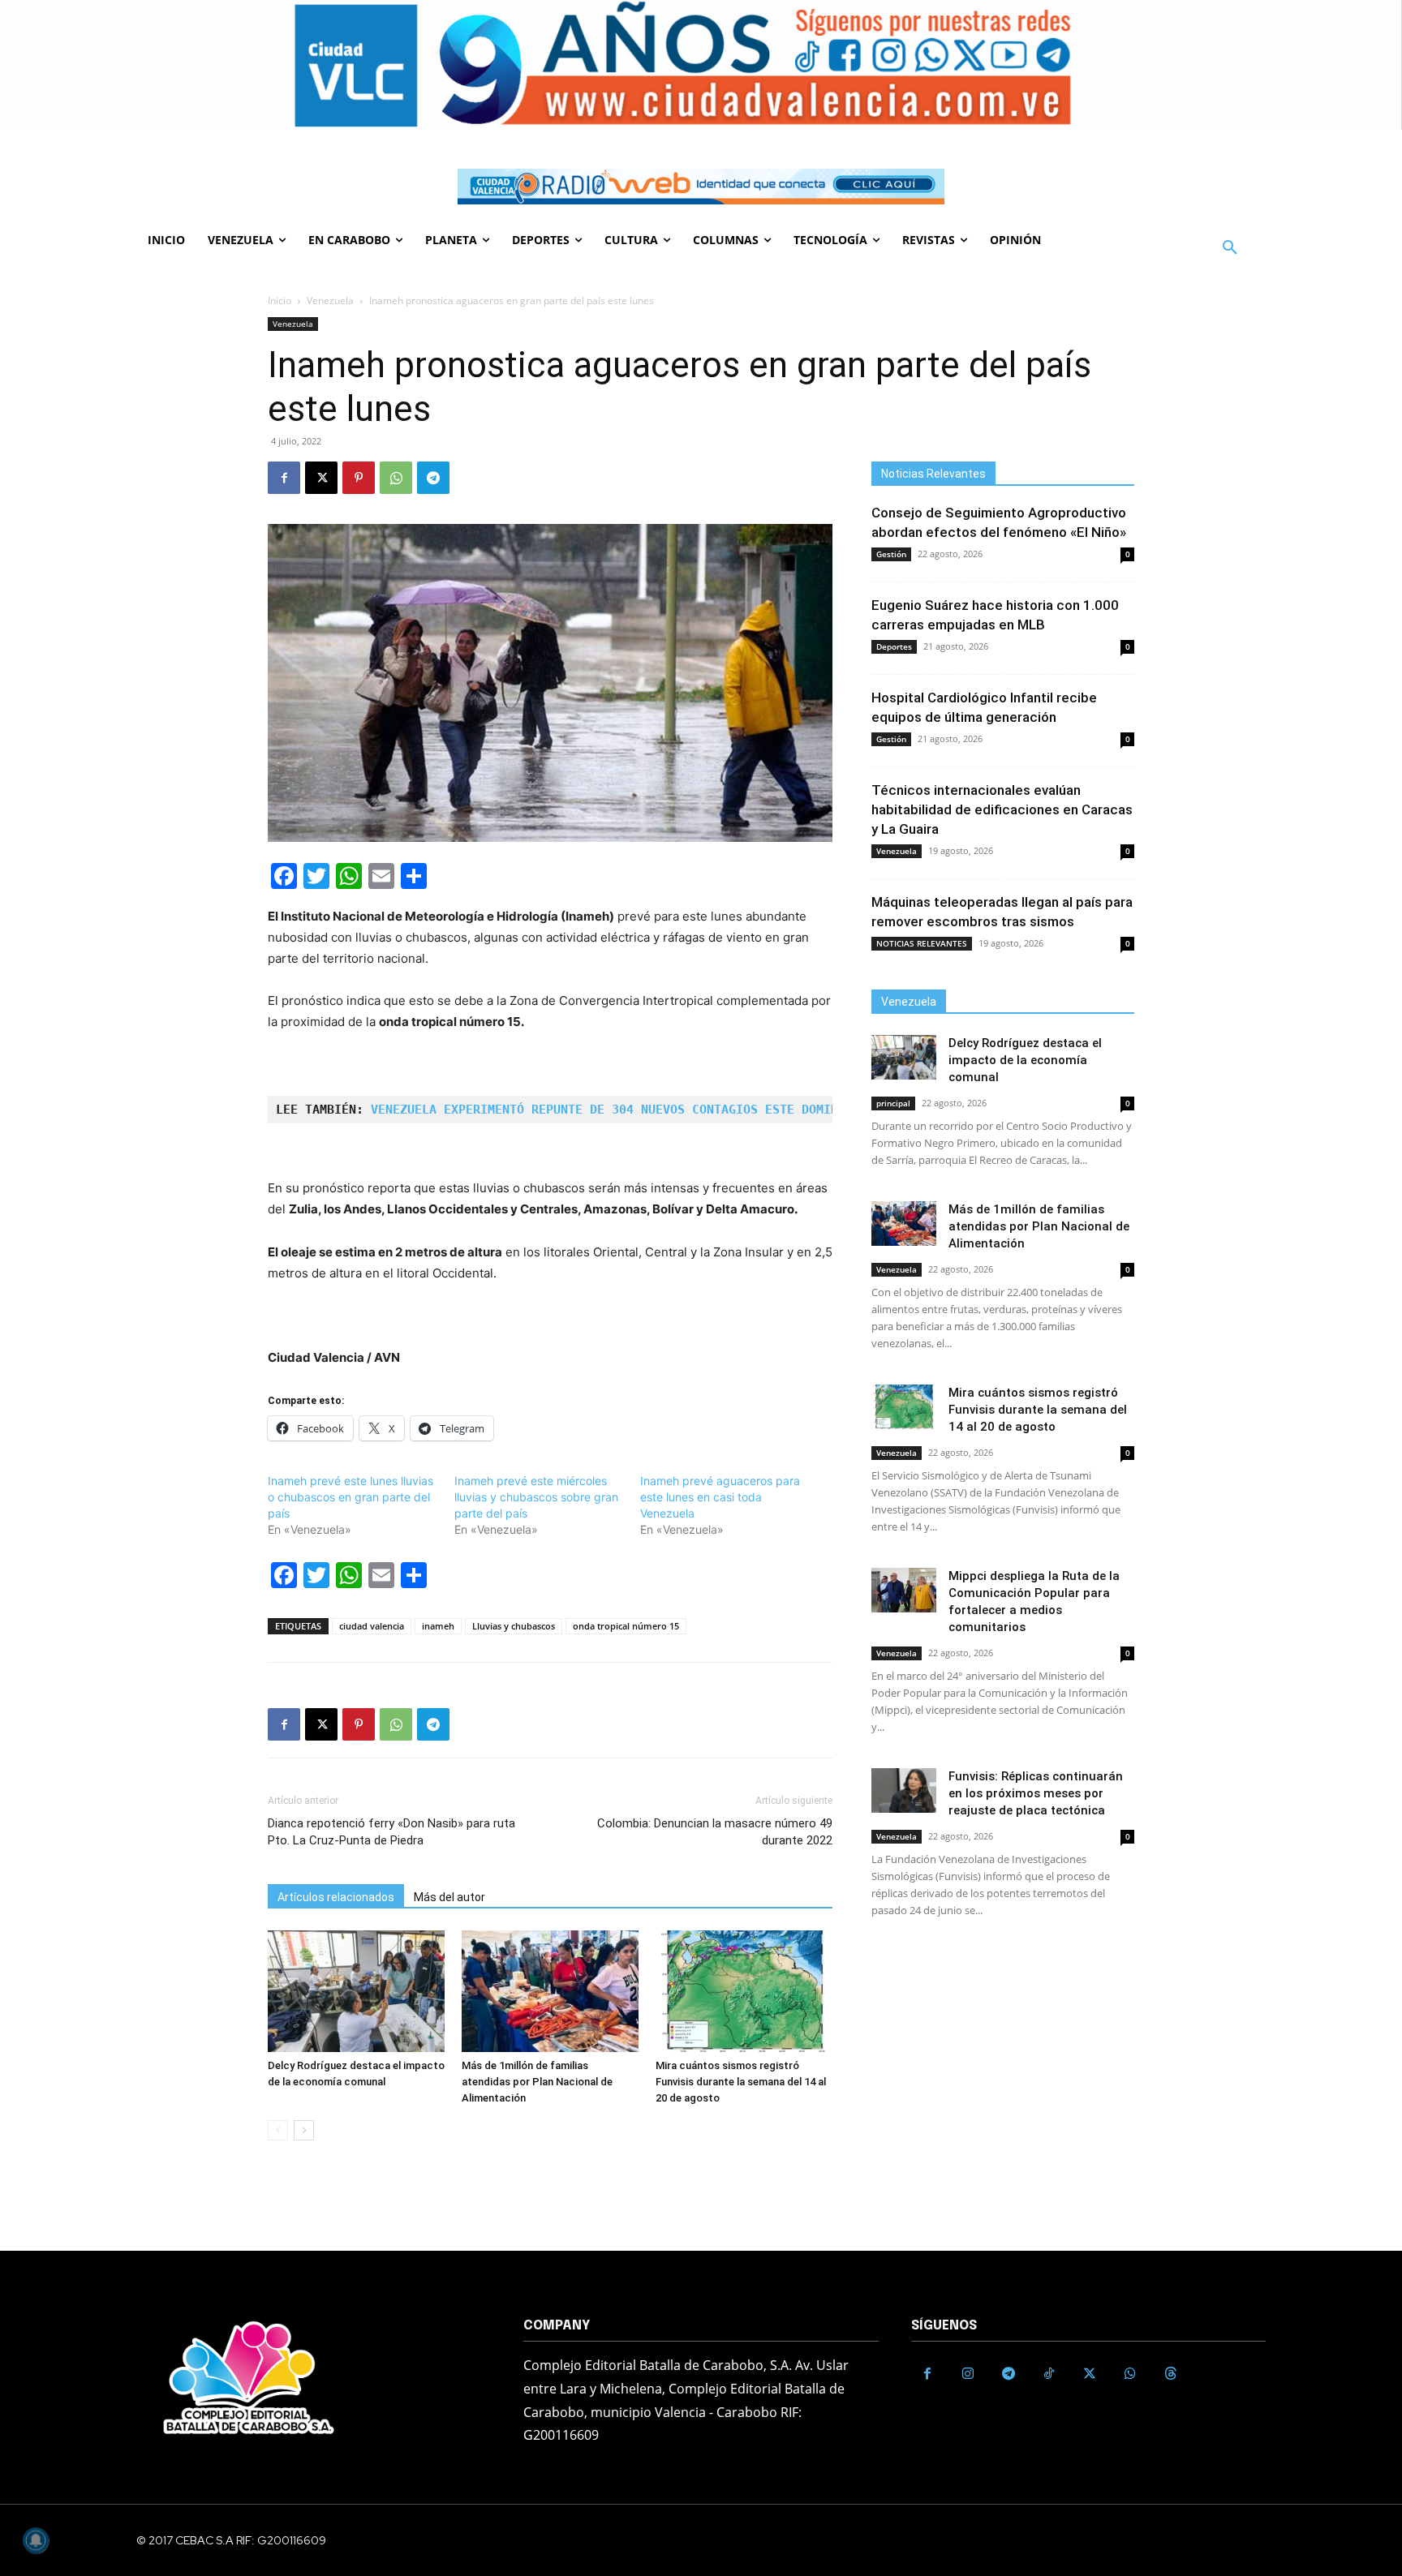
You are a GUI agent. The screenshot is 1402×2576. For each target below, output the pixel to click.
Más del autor (449, 1897)
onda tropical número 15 (626, 1626)
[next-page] (304, 2130)
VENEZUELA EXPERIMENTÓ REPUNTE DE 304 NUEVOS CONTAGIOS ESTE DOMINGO (612, 1110)
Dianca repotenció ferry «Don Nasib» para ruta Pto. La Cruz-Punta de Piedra (391, 1832)
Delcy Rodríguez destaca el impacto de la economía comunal (1025, 1060)
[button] (1230, 248)
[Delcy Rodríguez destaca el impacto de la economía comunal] (356, 1991)
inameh (438, 1626)
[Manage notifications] (36, 2540)
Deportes (894, 646)
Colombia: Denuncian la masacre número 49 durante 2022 (715, 1832)
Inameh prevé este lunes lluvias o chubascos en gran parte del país (350, 1497)
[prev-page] (278, 2130)
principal (893, 1103)
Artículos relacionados (336, 1897)
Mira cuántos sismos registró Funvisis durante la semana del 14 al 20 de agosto (741, 2082)
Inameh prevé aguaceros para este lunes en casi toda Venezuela (720, 1497)
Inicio (280, 301)
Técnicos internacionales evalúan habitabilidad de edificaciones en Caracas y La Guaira (1002, 809)
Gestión (891, 554)
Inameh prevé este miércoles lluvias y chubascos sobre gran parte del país (536, 1497)
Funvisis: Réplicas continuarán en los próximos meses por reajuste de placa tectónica (1036, 1793)
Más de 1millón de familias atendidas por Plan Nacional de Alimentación (537, 2082)
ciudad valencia (372, 1626)
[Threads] (1171, 2374)
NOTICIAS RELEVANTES (922, 943)
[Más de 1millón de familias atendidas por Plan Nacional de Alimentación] (550, 1991)
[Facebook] (284, 478)
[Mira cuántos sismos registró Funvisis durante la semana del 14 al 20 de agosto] (744, 1991)
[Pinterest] (359, 478)
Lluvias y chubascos (514, 1626)
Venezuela (330, 301)
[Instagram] (968, 2374)
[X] (321, 478)
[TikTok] (1049, 2374)
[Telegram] (433, 478)
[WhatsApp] (396, 478)
